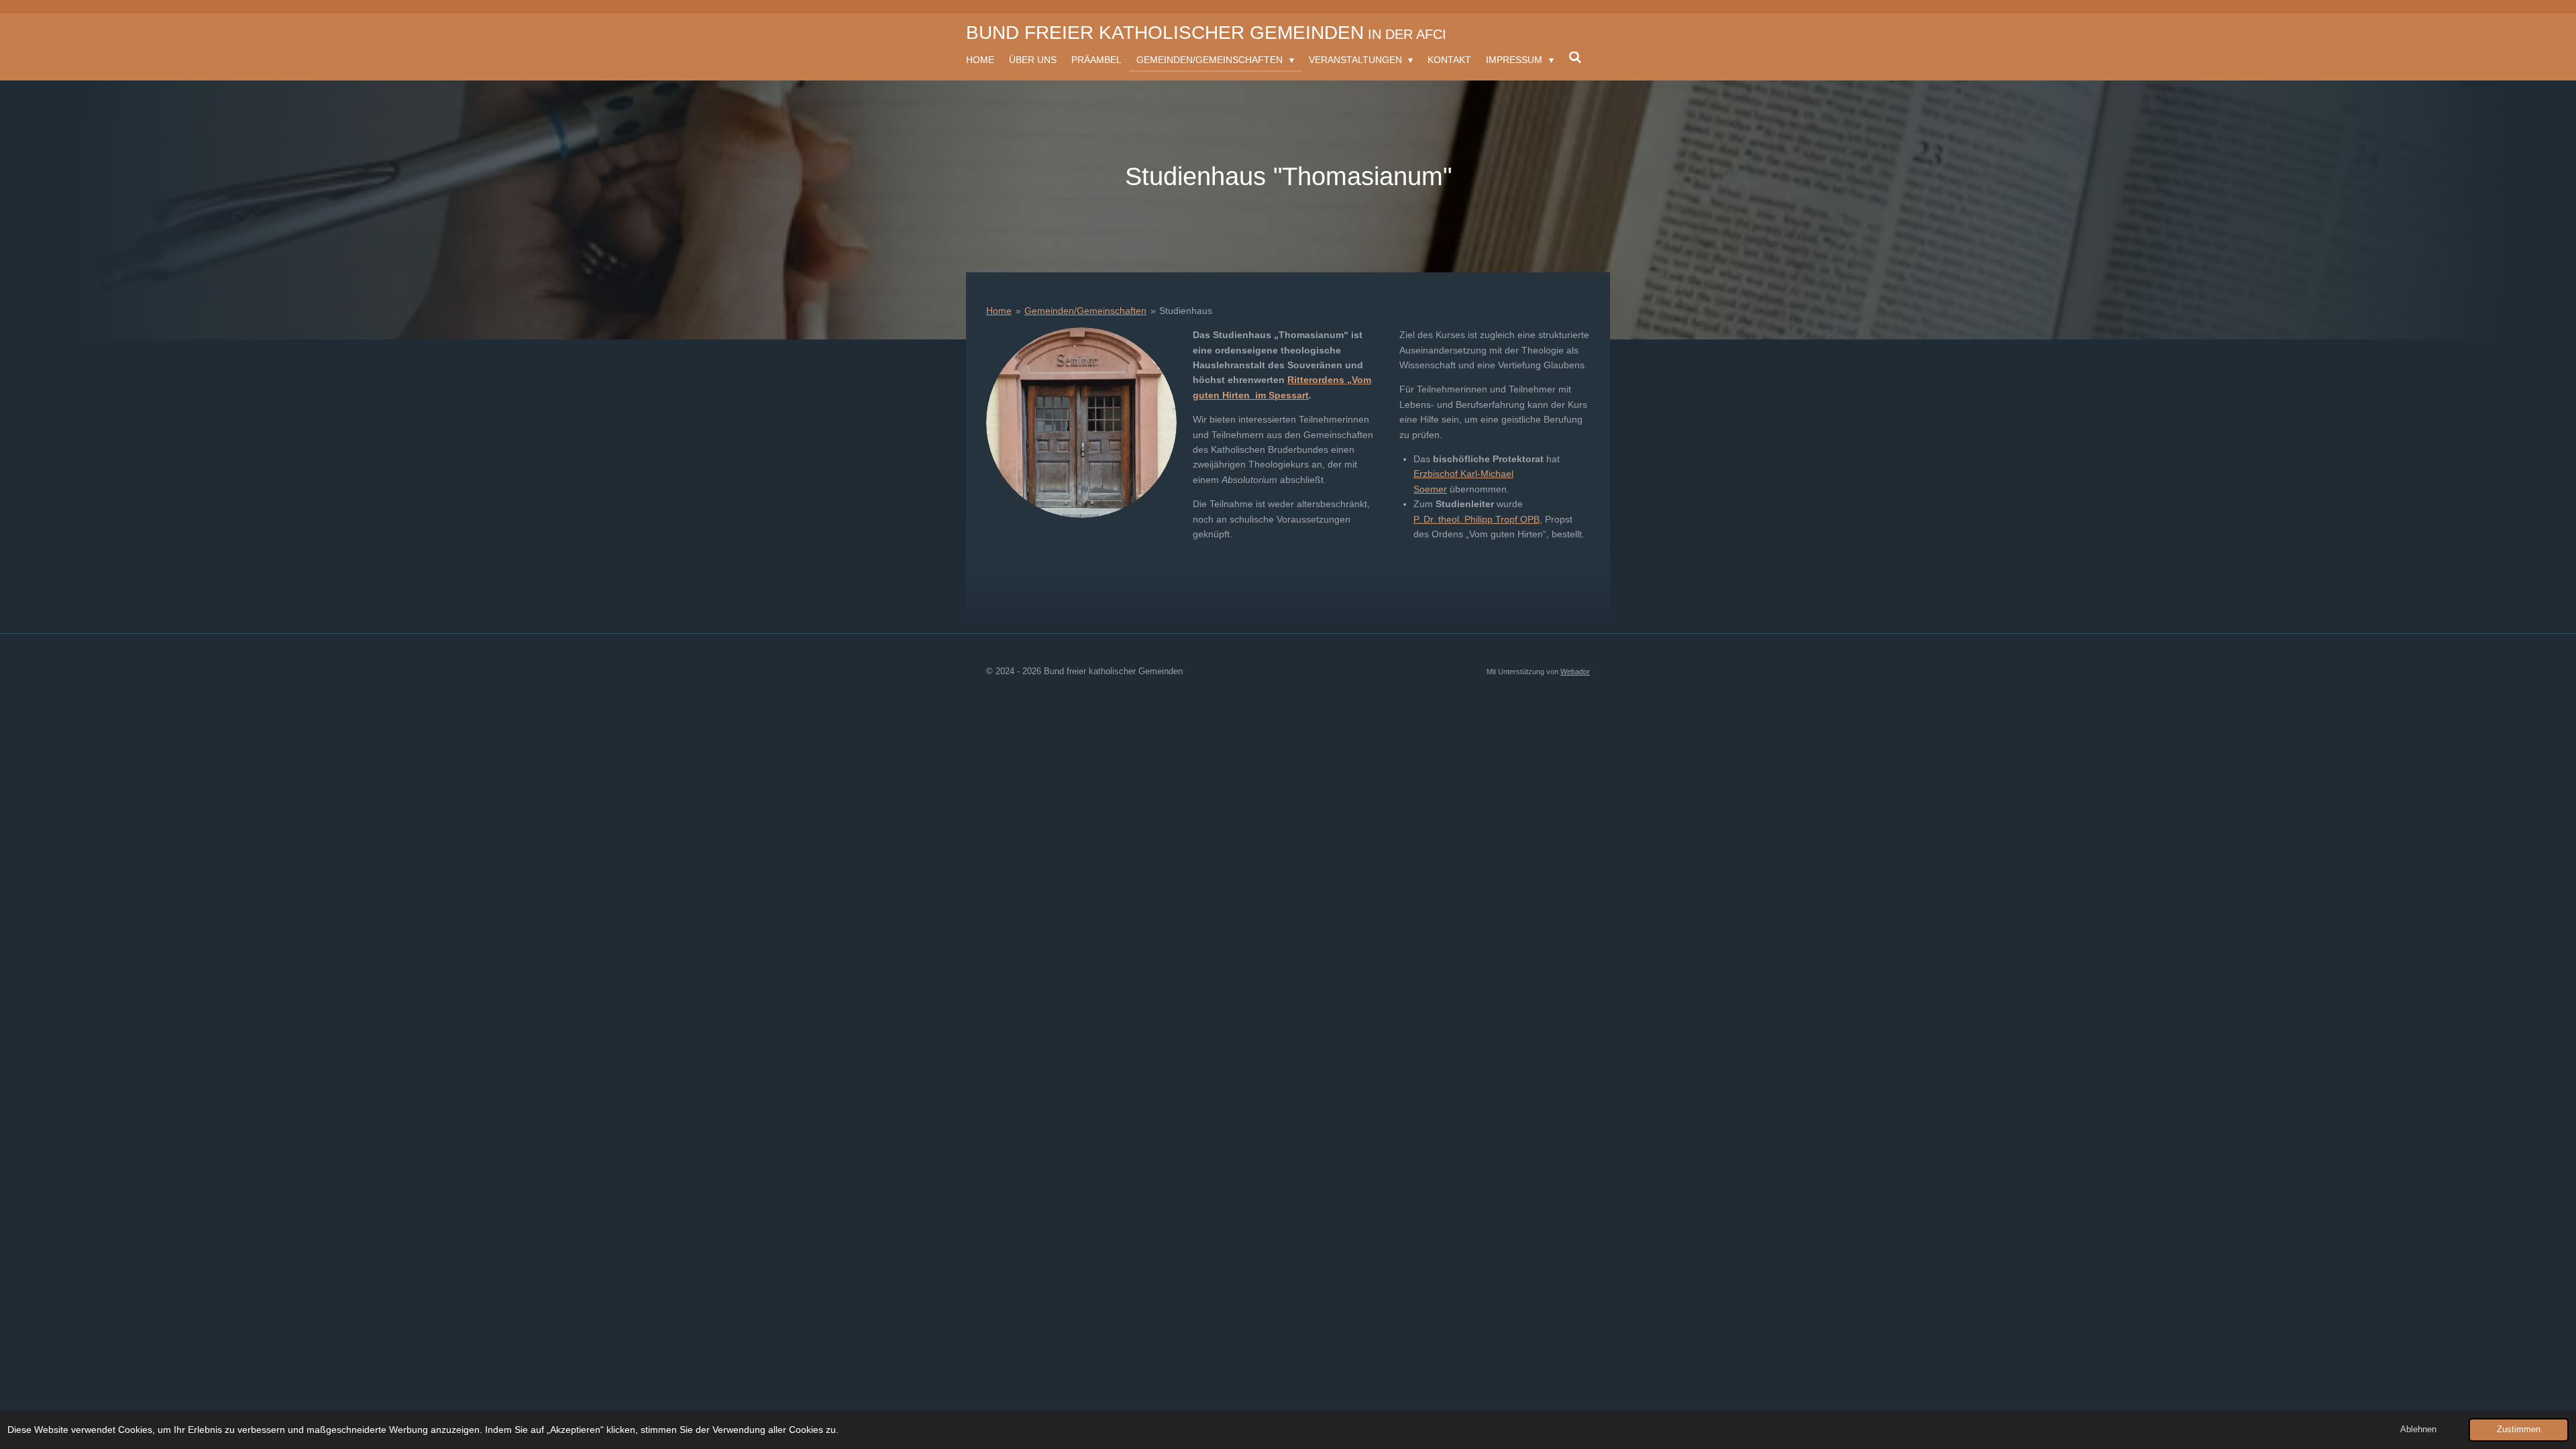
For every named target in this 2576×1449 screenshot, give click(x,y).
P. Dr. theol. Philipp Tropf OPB (1477, 519)
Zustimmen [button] (2519, 1430)
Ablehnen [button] (2418, 1430)
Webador (1575, 672)
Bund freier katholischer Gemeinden (1206, 33)
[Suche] (1575, 58)
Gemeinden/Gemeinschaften (1085, 311)
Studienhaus (1186, 311)
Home (999, 311)
